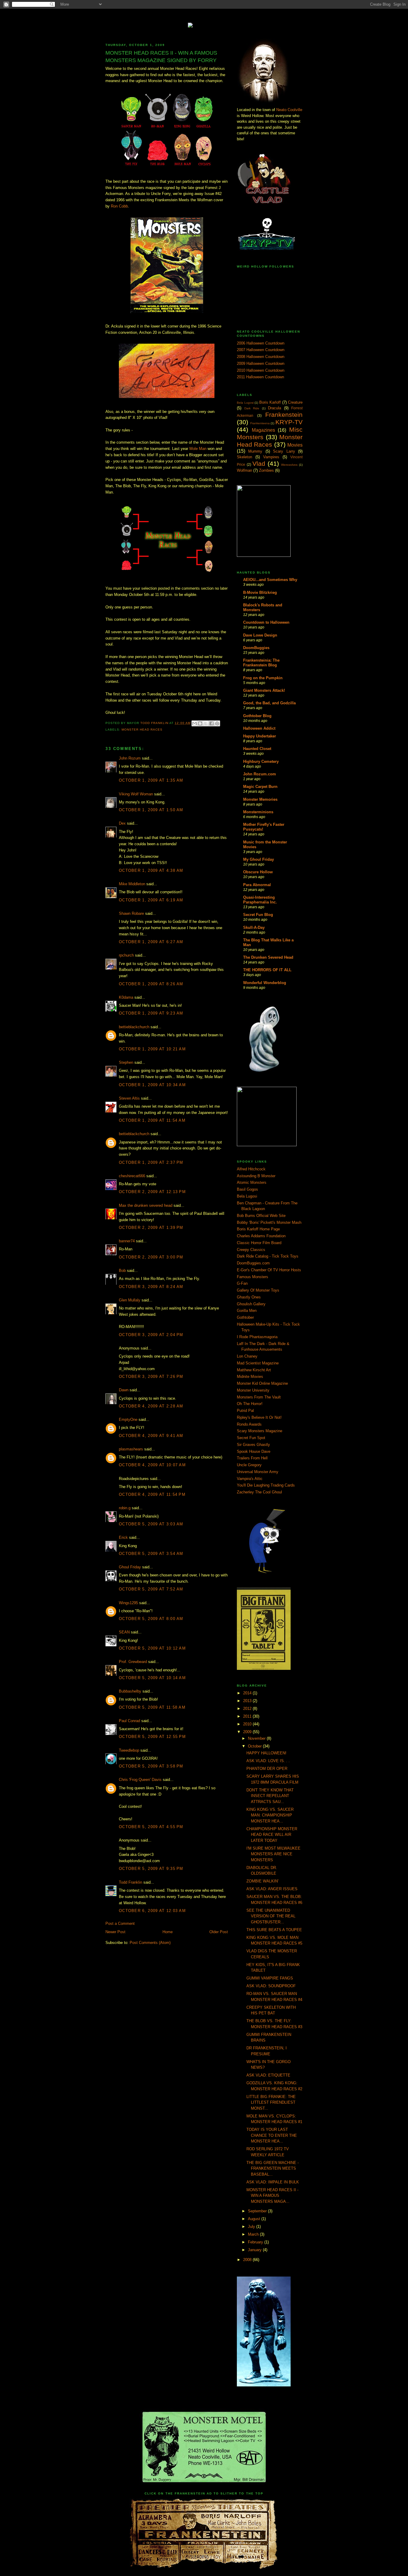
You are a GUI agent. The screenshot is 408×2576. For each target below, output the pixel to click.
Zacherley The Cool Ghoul (259, 1492)
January (255, 2250)
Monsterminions (258, 812)
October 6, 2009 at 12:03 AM (152, 1911)
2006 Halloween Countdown (261, 343)
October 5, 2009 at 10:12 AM (152, 1648)
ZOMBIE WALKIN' (262, 1881)
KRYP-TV (289, 422)
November (257, 1738)
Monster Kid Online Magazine (262, 1383)
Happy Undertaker (260, 736)
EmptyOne (128, 1420)
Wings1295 (128, 1603)
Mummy (255, 451)
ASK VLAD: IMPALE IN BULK (273, 2182)
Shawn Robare (131, 913)
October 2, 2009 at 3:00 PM (151, 1257)
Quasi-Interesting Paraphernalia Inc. (260, 900)
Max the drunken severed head (146, 1205)
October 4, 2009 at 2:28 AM (151, 1406)
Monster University (253, 1390)
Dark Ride (252, 408)
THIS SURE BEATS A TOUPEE (274, 1930)
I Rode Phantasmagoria (257, 1337)
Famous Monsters (253, 1277)
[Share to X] (206, 723)
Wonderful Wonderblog (265, 983)
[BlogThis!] (200, 723)
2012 (248, 1709)
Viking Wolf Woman (136, 794)
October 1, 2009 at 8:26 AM (151, 984)
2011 (248, 1716)
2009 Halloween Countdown (261, 364)
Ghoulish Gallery (251, 1304)
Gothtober (245, 1317)
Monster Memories (260, 799)
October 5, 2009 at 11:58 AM (152, 1707)
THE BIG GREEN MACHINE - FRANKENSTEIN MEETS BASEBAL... (273, 2168)
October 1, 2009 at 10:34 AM (152, 1085)
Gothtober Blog (257, 716)
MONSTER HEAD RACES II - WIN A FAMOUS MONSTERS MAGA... (272, 2196)
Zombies (266, 470)
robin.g (125, 1508)
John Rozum (130, 758)
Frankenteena (260, 423)
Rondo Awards (249, 1424)
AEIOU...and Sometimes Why (270, 580)
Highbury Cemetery (261, 761)
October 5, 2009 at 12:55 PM (152, 1737)
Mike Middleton (132, 884)
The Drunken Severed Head (268, 957)
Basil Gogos (247, 1189)
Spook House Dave (254, 1451)
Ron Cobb (119, 206)
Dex (122, 823)
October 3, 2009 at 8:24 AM (151, 1287)
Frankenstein (284, 415)
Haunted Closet (257, 749)
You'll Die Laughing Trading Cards (266, 1485)
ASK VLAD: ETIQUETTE (268, 2075)
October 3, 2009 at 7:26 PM (151, 1377)
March (254, 2234)
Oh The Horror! (250, 1404)
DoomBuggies (256, 648)
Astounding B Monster (256, 1176)
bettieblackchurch (134, 1027)
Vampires (271, 457)
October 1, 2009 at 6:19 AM (151, 900)
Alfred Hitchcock (251, 1169)
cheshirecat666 (132, 1176)
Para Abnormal (257, 885)
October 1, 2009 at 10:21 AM (152, 1049)
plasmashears (131, 1449)
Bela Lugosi (245, 403)
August (255, 2219)
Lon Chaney (247, 1356)
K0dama (126, 997)
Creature (295, 402)
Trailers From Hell (252, 1458)
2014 (248, 1693)
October (255, 1746)
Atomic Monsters (252, 1182)
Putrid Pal (245, 1411)
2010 (248, 1724)
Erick (123, 1537)
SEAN (124, 1632)
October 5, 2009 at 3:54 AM (151, 1554)
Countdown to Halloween (266, 622)
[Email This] (194, 723)
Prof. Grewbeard (133, 1662)
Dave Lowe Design (260, 635)
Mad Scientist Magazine (258, 1363)
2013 (248, 1701)
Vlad (259, 464)
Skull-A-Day (254, 927)
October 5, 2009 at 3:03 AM (151, 1524)
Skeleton (244, 457)
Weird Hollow (204, 21)
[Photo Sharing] (204, 24)
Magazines (263, 430)
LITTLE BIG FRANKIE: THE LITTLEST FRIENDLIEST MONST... (271, 2102)
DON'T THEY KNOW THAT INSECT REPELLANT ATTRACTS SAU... (270, 1796)
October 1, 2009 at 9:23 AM (151, 1013)
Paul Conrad (129, 1721)
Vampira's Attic (250, 1479)
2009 (248, 1732)
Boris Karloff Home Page (258, 1229)
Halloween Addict (259, 728)
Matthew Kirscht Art (254, 1370)
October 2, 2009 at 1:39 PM (151, 1228)
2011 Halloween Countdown (260, 377)
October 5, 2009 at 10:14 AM (152, 1678)
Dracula (274, 408)
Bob (122, 1271)
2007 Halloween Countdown (261, 350)
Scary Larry (284, 451)
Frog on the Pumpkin (263, 678)
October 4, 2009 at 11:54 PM (152, 1494)
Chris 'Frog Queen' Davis (140, 1780)
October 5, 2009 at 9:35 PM (151, 1869)
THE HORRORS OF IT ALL (267, 970)
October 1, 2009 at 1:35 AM (151, 780)
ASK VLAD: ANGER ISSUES (272, 1889)
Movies (295, 445)
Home (168, 1932)
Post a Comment (120, 1923)
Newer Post (115, 1932)
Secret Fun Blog (258, 915)
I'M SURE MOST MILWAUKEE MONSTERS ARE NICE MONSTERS (273, 1854)
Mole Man (198, 449)
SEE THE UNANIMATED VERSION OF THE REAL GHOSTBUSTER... (271, 1916)
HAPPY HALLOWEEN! (266, 1753)
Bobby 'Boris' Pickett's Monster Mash (269, 1222)
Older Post (219, 1932)
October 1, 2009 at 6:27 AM (151, 942)
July (252, 2227)
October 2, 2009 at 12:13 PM (152, 1192)
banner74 (127, 1241)
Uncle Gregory (249, 1465)
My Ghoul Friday (259, 859)
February (256, 2242)
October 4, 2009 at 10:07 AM (152, 1465)
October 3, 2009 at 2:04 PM (151, 1335)
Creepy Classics (251, 1250)
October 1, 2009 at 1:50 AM (151, 810)
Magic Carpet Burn (260, 787)
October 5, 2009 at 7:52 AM (151, 1589)
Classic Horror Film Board (259, 1243)
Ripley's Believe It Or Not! (259, 1417)
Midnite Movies (250, 1377)
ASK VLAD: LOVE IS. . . (268, 1761)
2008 (248, 2260)
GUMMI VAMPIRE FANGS (270, 1978)
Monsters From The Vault (259, 1397)
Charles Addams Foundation (261, 1236)
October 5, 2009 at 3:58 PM (151, 1766)
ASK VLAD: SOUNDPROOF (271, 1986)
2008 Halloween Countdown (261, 357)
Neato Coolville (289, 110)
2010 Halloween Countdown (261, 370)
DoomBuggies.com (253, 1263)
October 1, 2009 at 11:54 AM (152, 1120)
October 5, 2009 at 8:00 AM (151, 1619)
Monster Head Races (142, 730)
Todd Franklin (155, 723)
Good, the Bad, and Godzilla (269, 703)
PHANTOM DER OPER (267, 1769)
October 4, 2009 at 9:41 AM (151, 1436)
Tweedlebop (129, 1750)
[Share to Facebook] (211, 723)
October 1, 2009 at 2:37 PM (151, 1162)
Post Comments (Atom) (150, 1943)
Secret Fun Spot (251, 1438)
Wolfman (244, 470)
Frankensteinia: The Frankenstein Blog (261, 663)
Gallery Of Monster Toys (258, 1290)
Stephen (126, 1062)
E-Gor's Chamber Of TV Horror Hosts (269, 1270)
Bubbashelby (130, 1691)
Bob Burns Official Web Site (261, 1216)
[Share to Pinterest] (217, 723)
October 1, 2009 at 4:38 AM (151, 870)
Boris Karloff (270, 402)
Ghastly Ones (249, 1297)
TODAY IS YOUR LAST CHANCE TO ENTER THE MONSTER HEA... (272, 2135)
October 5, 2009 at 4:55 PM (151, 1827)
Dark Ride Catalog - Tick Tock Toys (268, 1256)
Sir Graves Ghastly (253, 1445)
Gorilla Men (247, 1311)
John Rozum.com (260, 774)
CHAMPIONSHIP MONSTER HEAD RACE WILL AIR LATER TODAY (272, 1835)
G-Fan (242, 1283)
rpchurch (126, 955)
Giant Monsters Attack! (264, 690)
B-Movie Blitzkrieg (260, 592)
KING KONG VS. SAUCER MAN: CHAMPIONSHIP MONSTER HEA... (270, 1815)
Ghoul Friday (130, 1567)
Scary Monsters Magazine (260, 1431)
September (258, 2211)
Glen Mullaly (130, 1300)
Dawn (124, 1390)
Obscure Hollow (258, 872)
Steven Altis (129, 1098)
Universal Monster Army (258, 1472)
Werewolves (289, 465)
